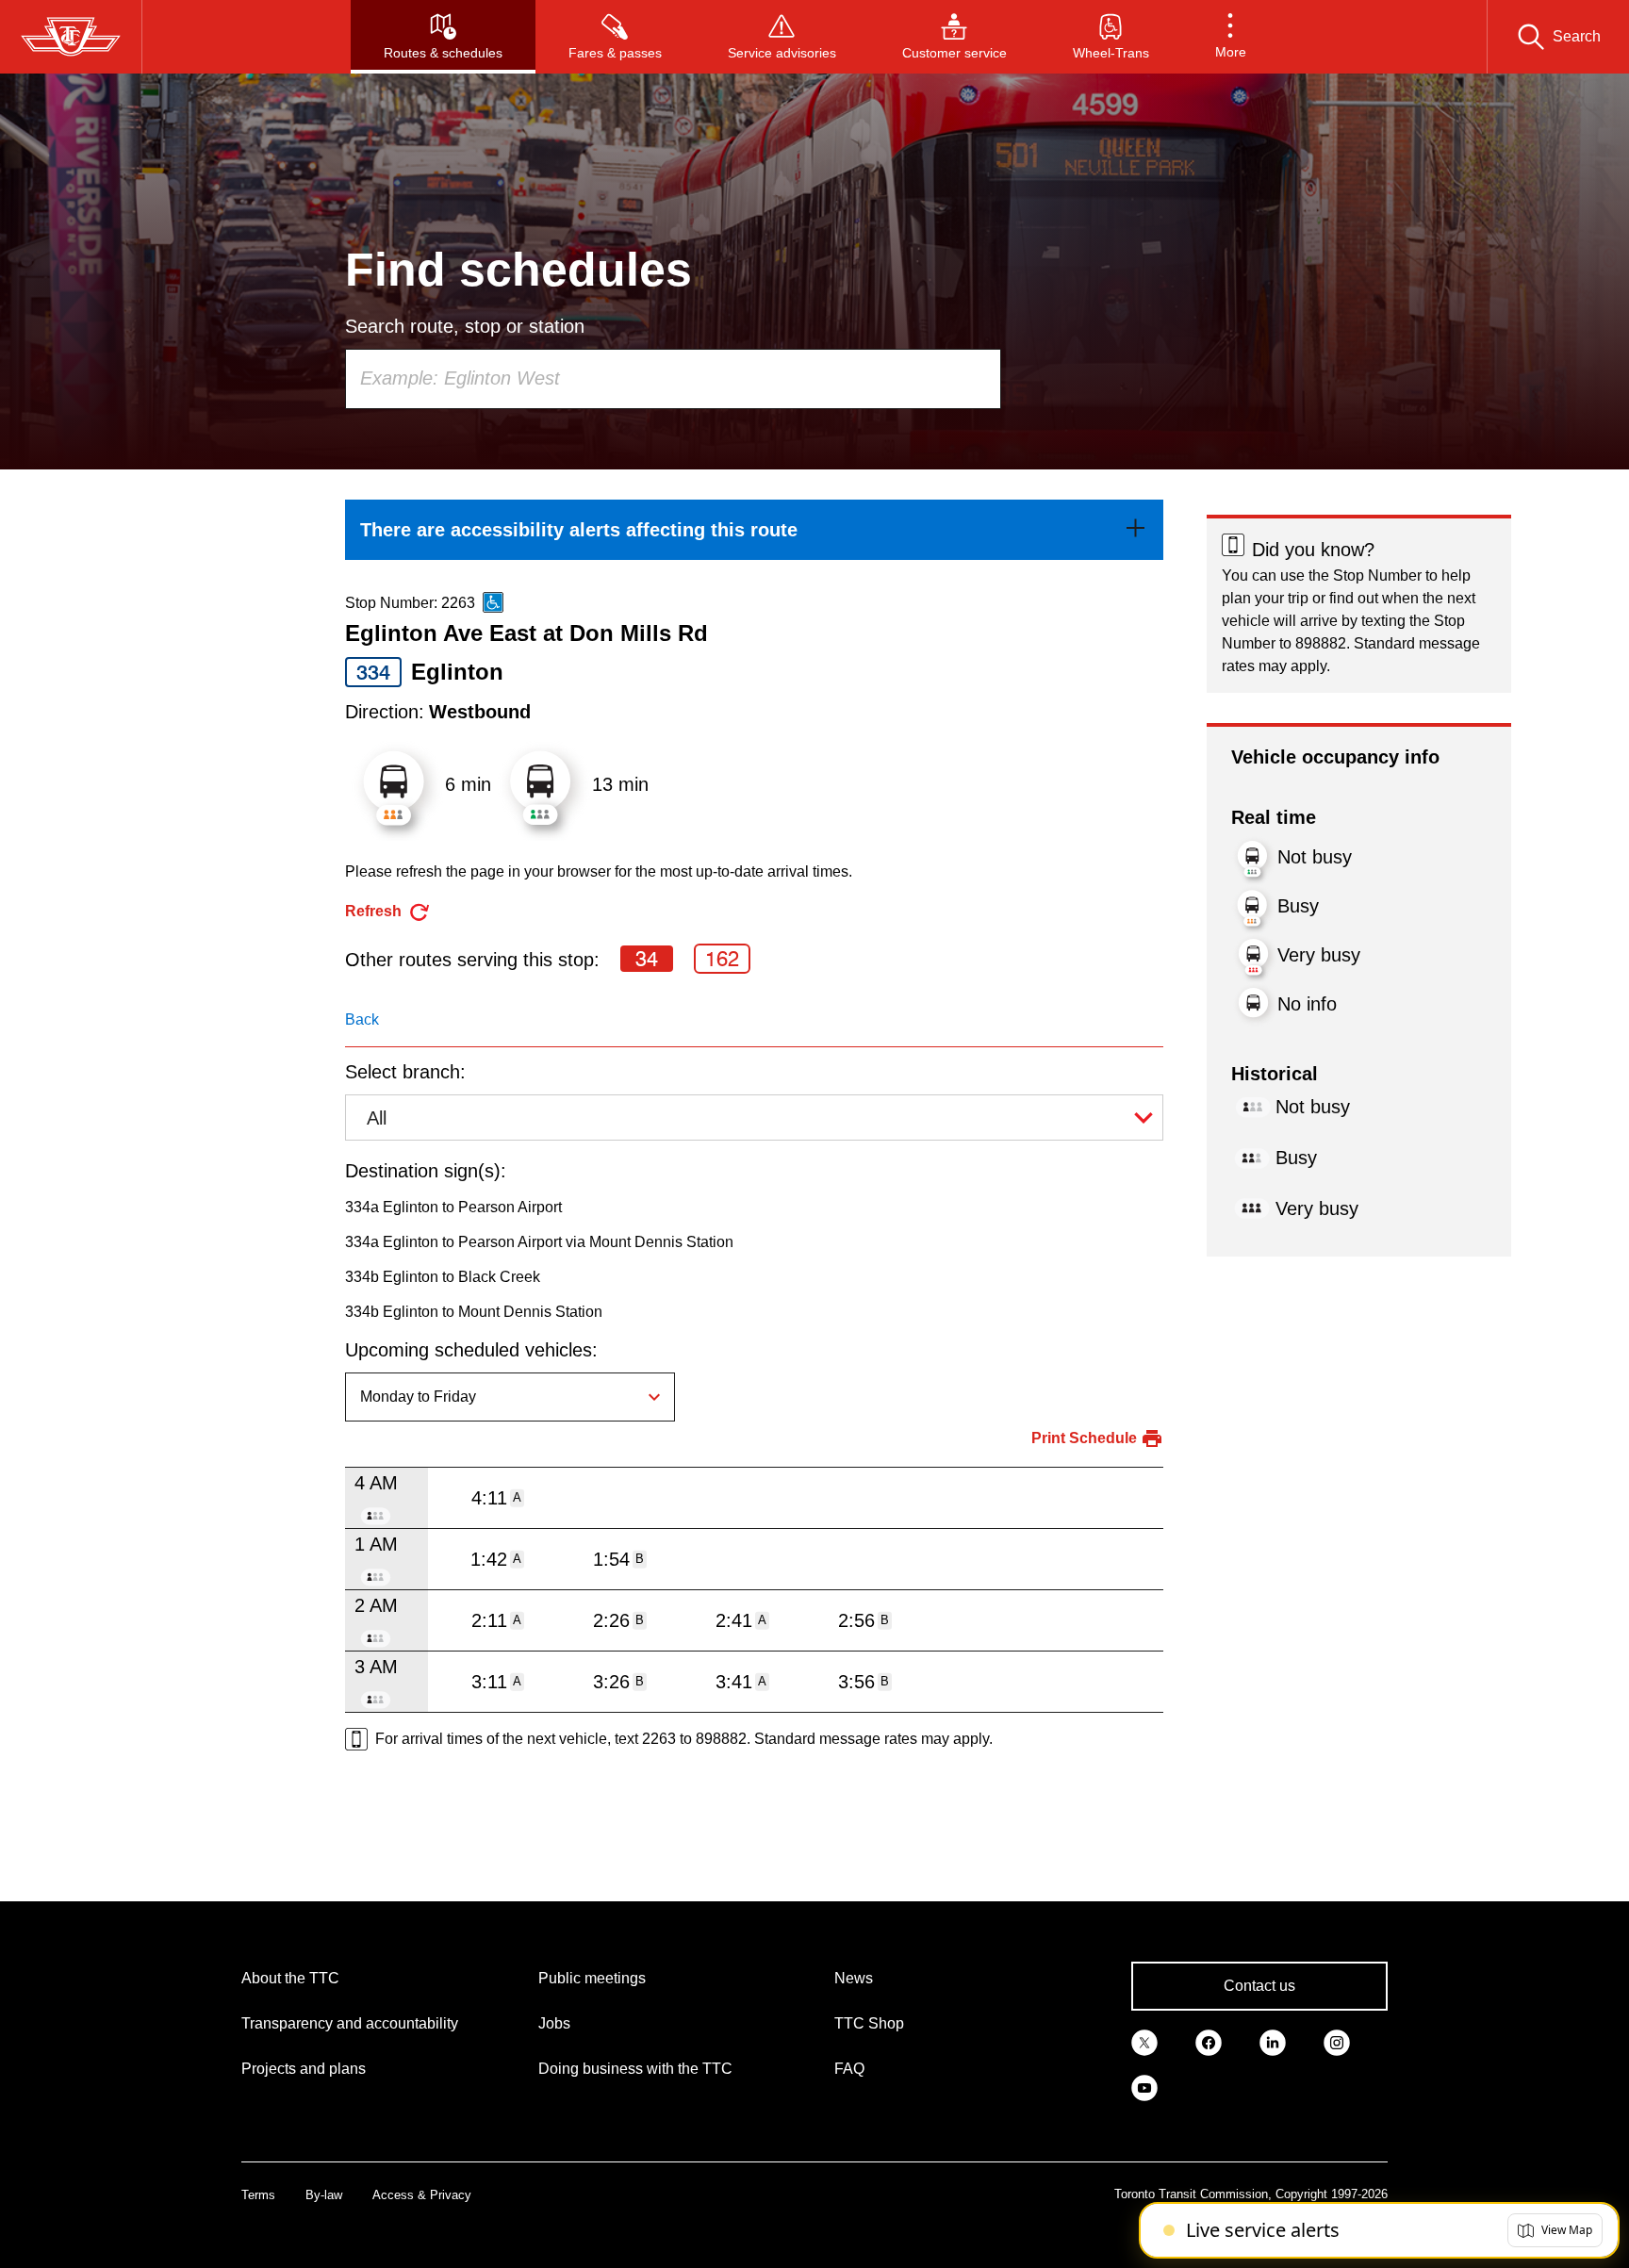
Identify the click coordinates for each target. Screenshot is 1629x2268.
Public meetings (592, 1978)
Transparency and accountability (350, 2023)
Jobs (554, 2023)
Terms (258, 2195)
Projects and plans (304, 2069)
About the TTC (290, 1978)
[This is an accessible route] (493, 602)
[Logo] (71, 37)
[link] (754, 530)
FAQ (849, 2069)
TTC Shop (869, 2023)
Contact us (1259, 1986)
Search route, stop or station (465, 326)
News (854, 1978)
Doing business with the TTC (635, 2069)
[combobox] (673, 379)
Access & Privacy (422, 2195)
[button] (1231, 37)
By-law (324, 2195)
